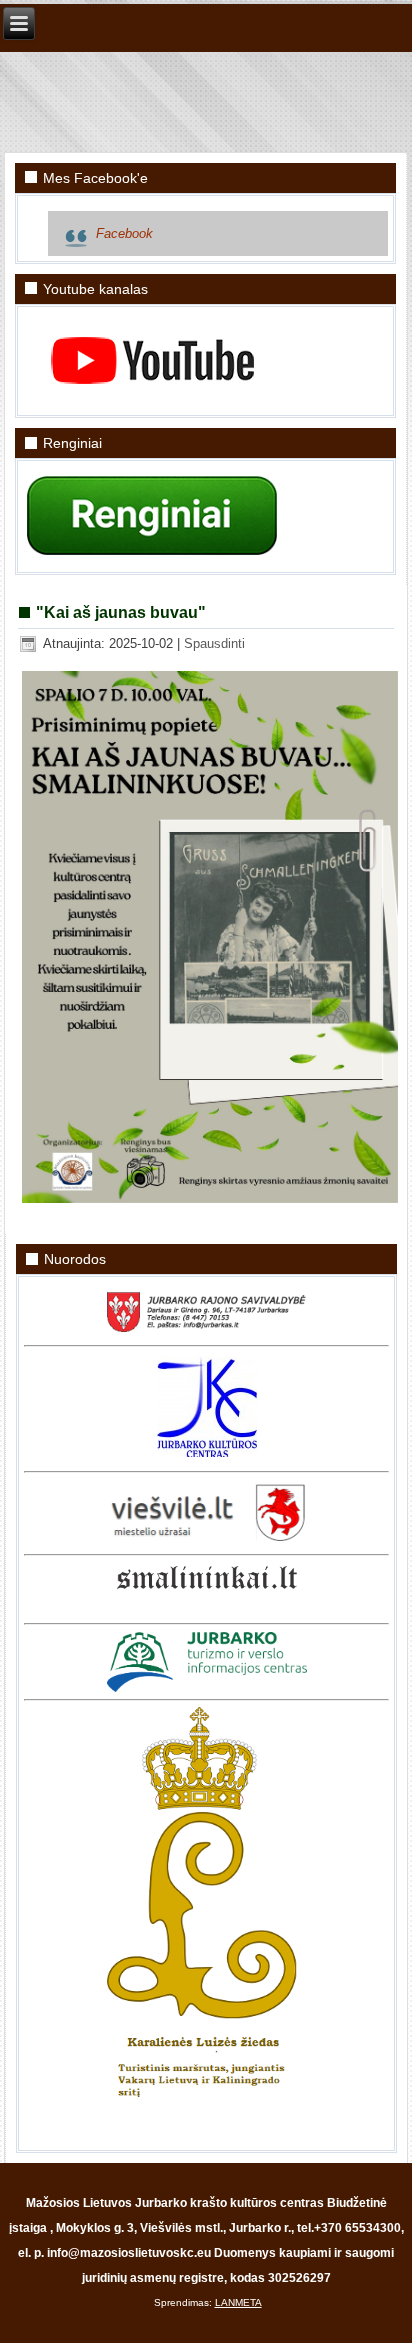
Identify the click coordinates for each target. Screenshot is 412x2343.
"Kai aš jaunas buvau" (121, 612)
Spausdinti (214, 643)
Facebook (124, 233)
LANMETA (238, 2302)
